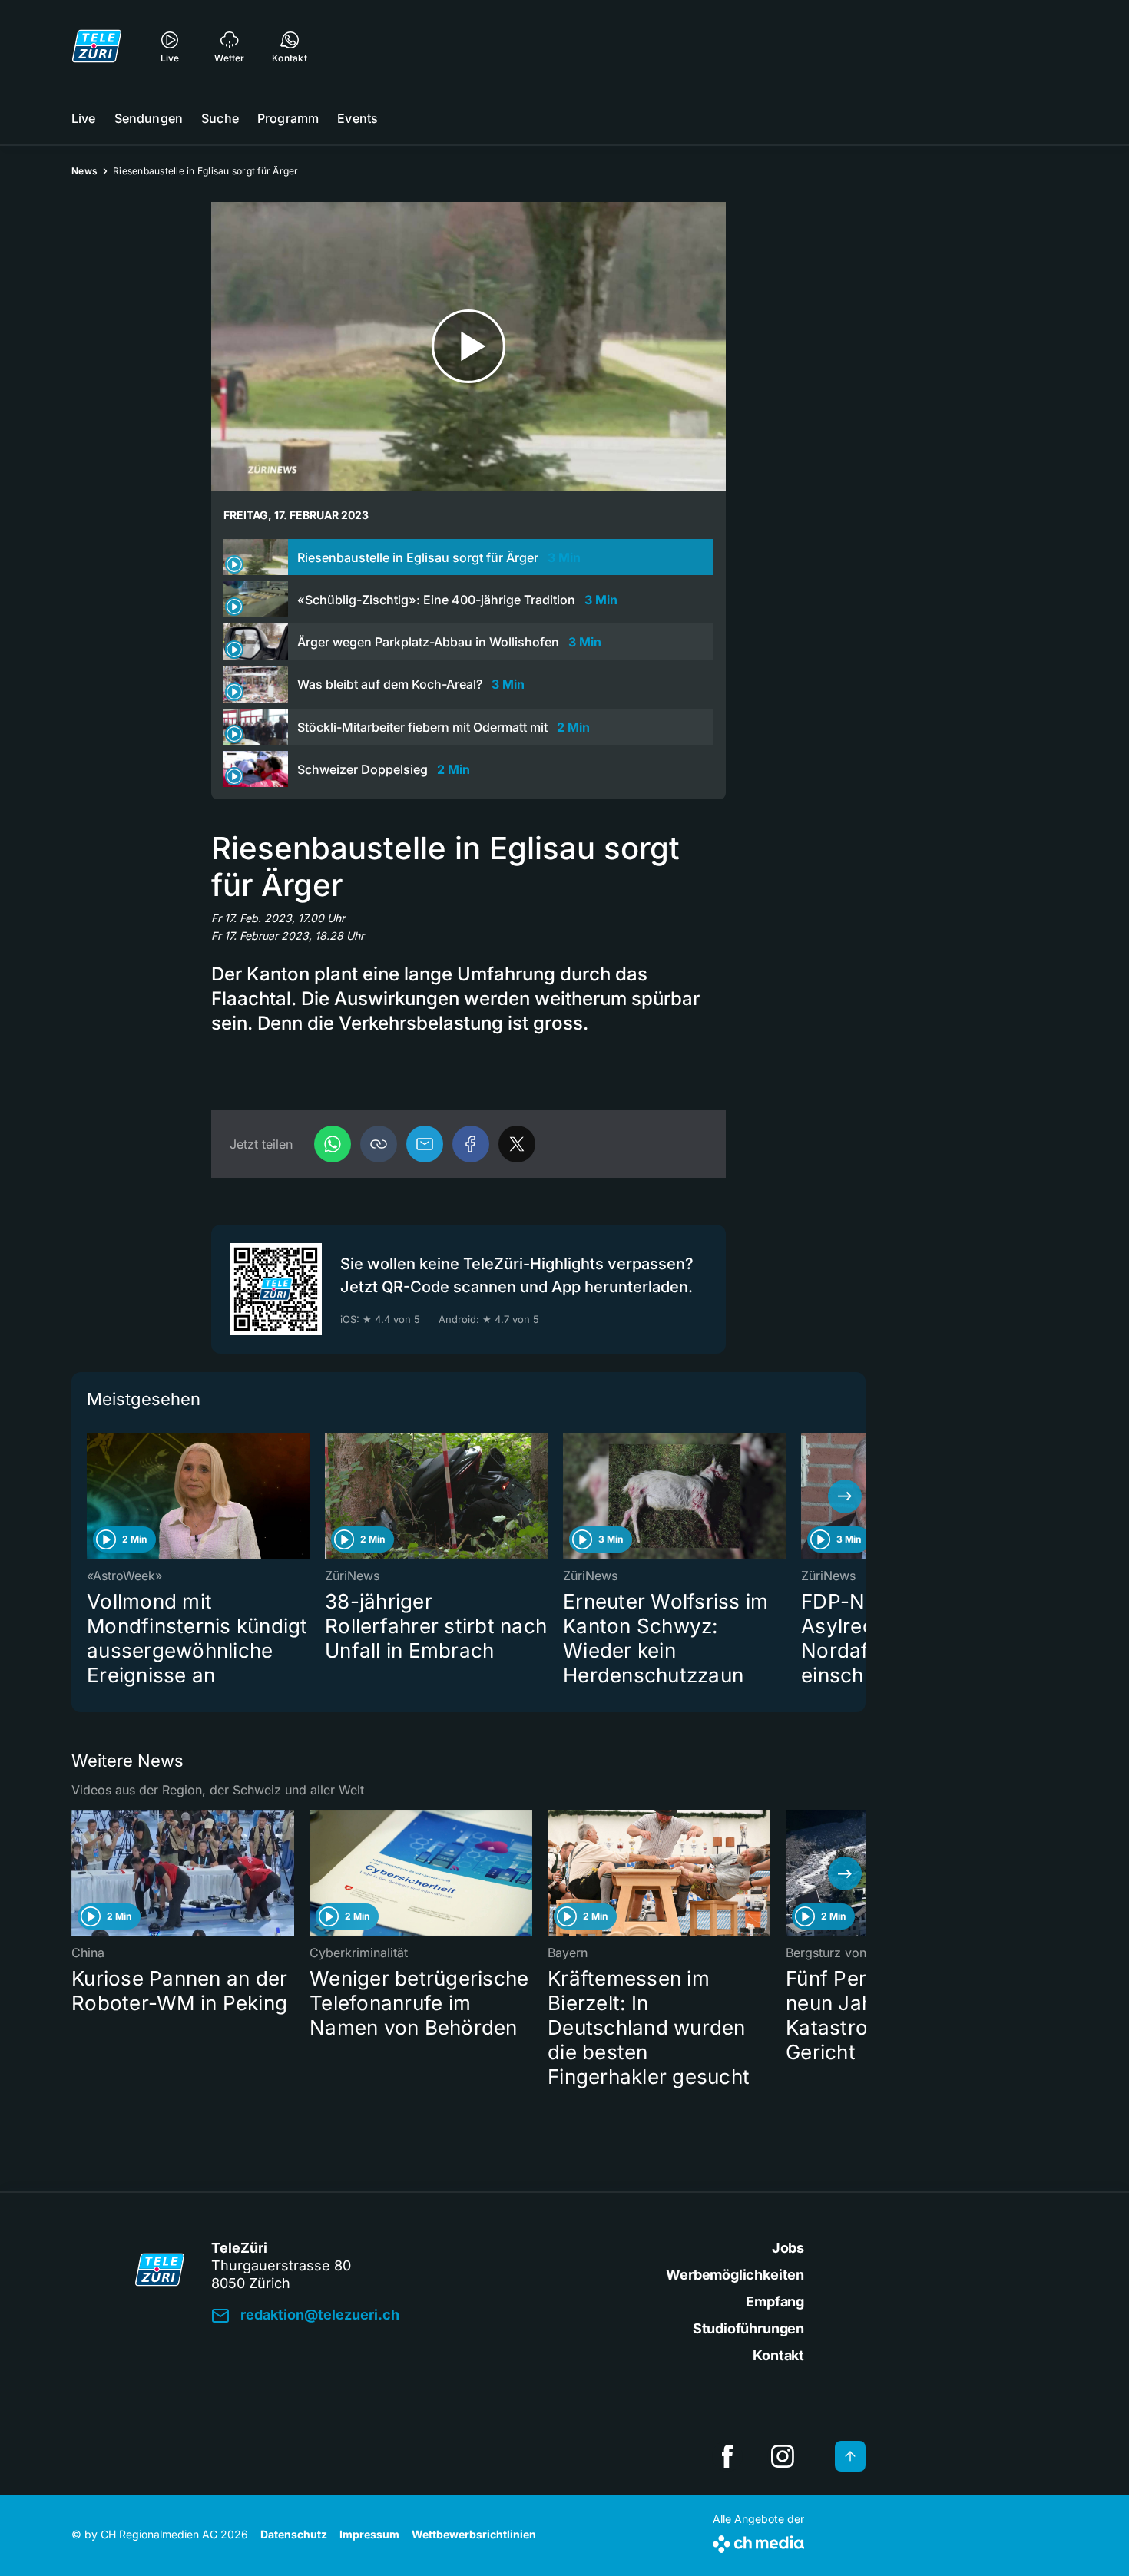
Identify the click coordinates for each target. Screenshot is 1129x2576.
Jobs (788, 2248)
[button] (379, 1144)
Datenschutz (294, 2534)
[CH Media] (758, 2541)
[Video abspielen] (468, 347)
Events (358, 118)
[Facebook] (471, 1144)
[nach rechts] (845, 1496)
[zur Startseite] (97, 46)
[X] (517, 1144)
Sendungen (149, 118)
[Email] (425, 1144)
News (84, 171)
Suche (220, 118)
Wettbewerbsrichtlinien (474, 2534)
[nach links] (92, 1496)
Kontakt (778, 2355)
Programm (288, 118)
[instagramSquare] (783, 2456)
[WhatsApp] (333, 1144)
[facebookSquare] (727, 2456)
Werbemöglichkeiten (735, 2275)
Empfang (775, 2302)
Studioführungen (748, 2328)
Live (84, 118)
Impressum (369, 2534)
